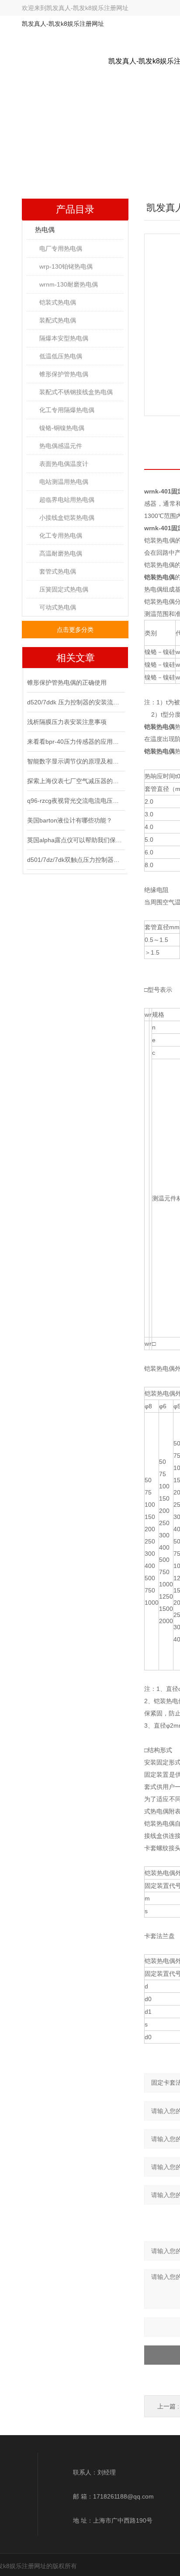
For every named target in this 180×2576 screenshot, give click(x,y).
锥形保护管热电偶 (64, 374)
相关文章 (76, 658)
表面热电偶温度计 (64, 464)
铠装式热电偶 (58, 302)
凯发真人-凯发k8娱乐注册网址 (87, 8)
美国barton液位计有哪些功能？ (70, 820)
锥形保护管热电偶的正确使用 (67, 682)
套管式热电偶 (58, 571)
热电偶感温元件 (61, 446)
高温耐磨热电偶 (61, 553)
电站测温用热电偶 (64, 482)
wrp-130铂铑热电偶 (66, 266)
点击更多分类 (75, 630)
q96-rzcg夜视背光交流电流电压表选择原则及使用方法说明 (75, 801)
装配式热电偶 (58, 320)
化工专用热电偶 (61, 535)
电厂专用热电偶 (61, 248)
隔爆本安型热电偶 (64, 338)
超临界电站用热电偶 (67, 500)
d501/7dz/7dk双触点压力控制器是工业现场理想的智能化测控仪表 (75, 860)
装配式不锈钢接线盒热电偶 (76, 392)
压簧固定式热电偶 (64, 589)
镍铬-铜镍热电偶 (62, 428)
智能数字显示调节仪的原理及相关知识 (75, 761)
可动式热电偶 (58, 607)
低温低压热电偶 (61, 356)
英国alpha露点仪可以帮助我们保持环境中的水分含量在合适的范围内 (75, 840)
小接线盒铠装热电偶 (67, 518)
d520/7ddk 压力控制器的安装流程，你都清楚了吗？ (75, 702)
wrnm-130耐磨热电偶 (69, 284)
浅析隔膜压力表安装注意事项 (67, 722)
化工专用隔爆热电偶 (67, 410)
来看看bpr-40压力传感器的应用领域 (75, 742)
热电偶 (45, 229)
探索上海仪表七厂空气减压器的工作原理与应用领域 (75, 781)
